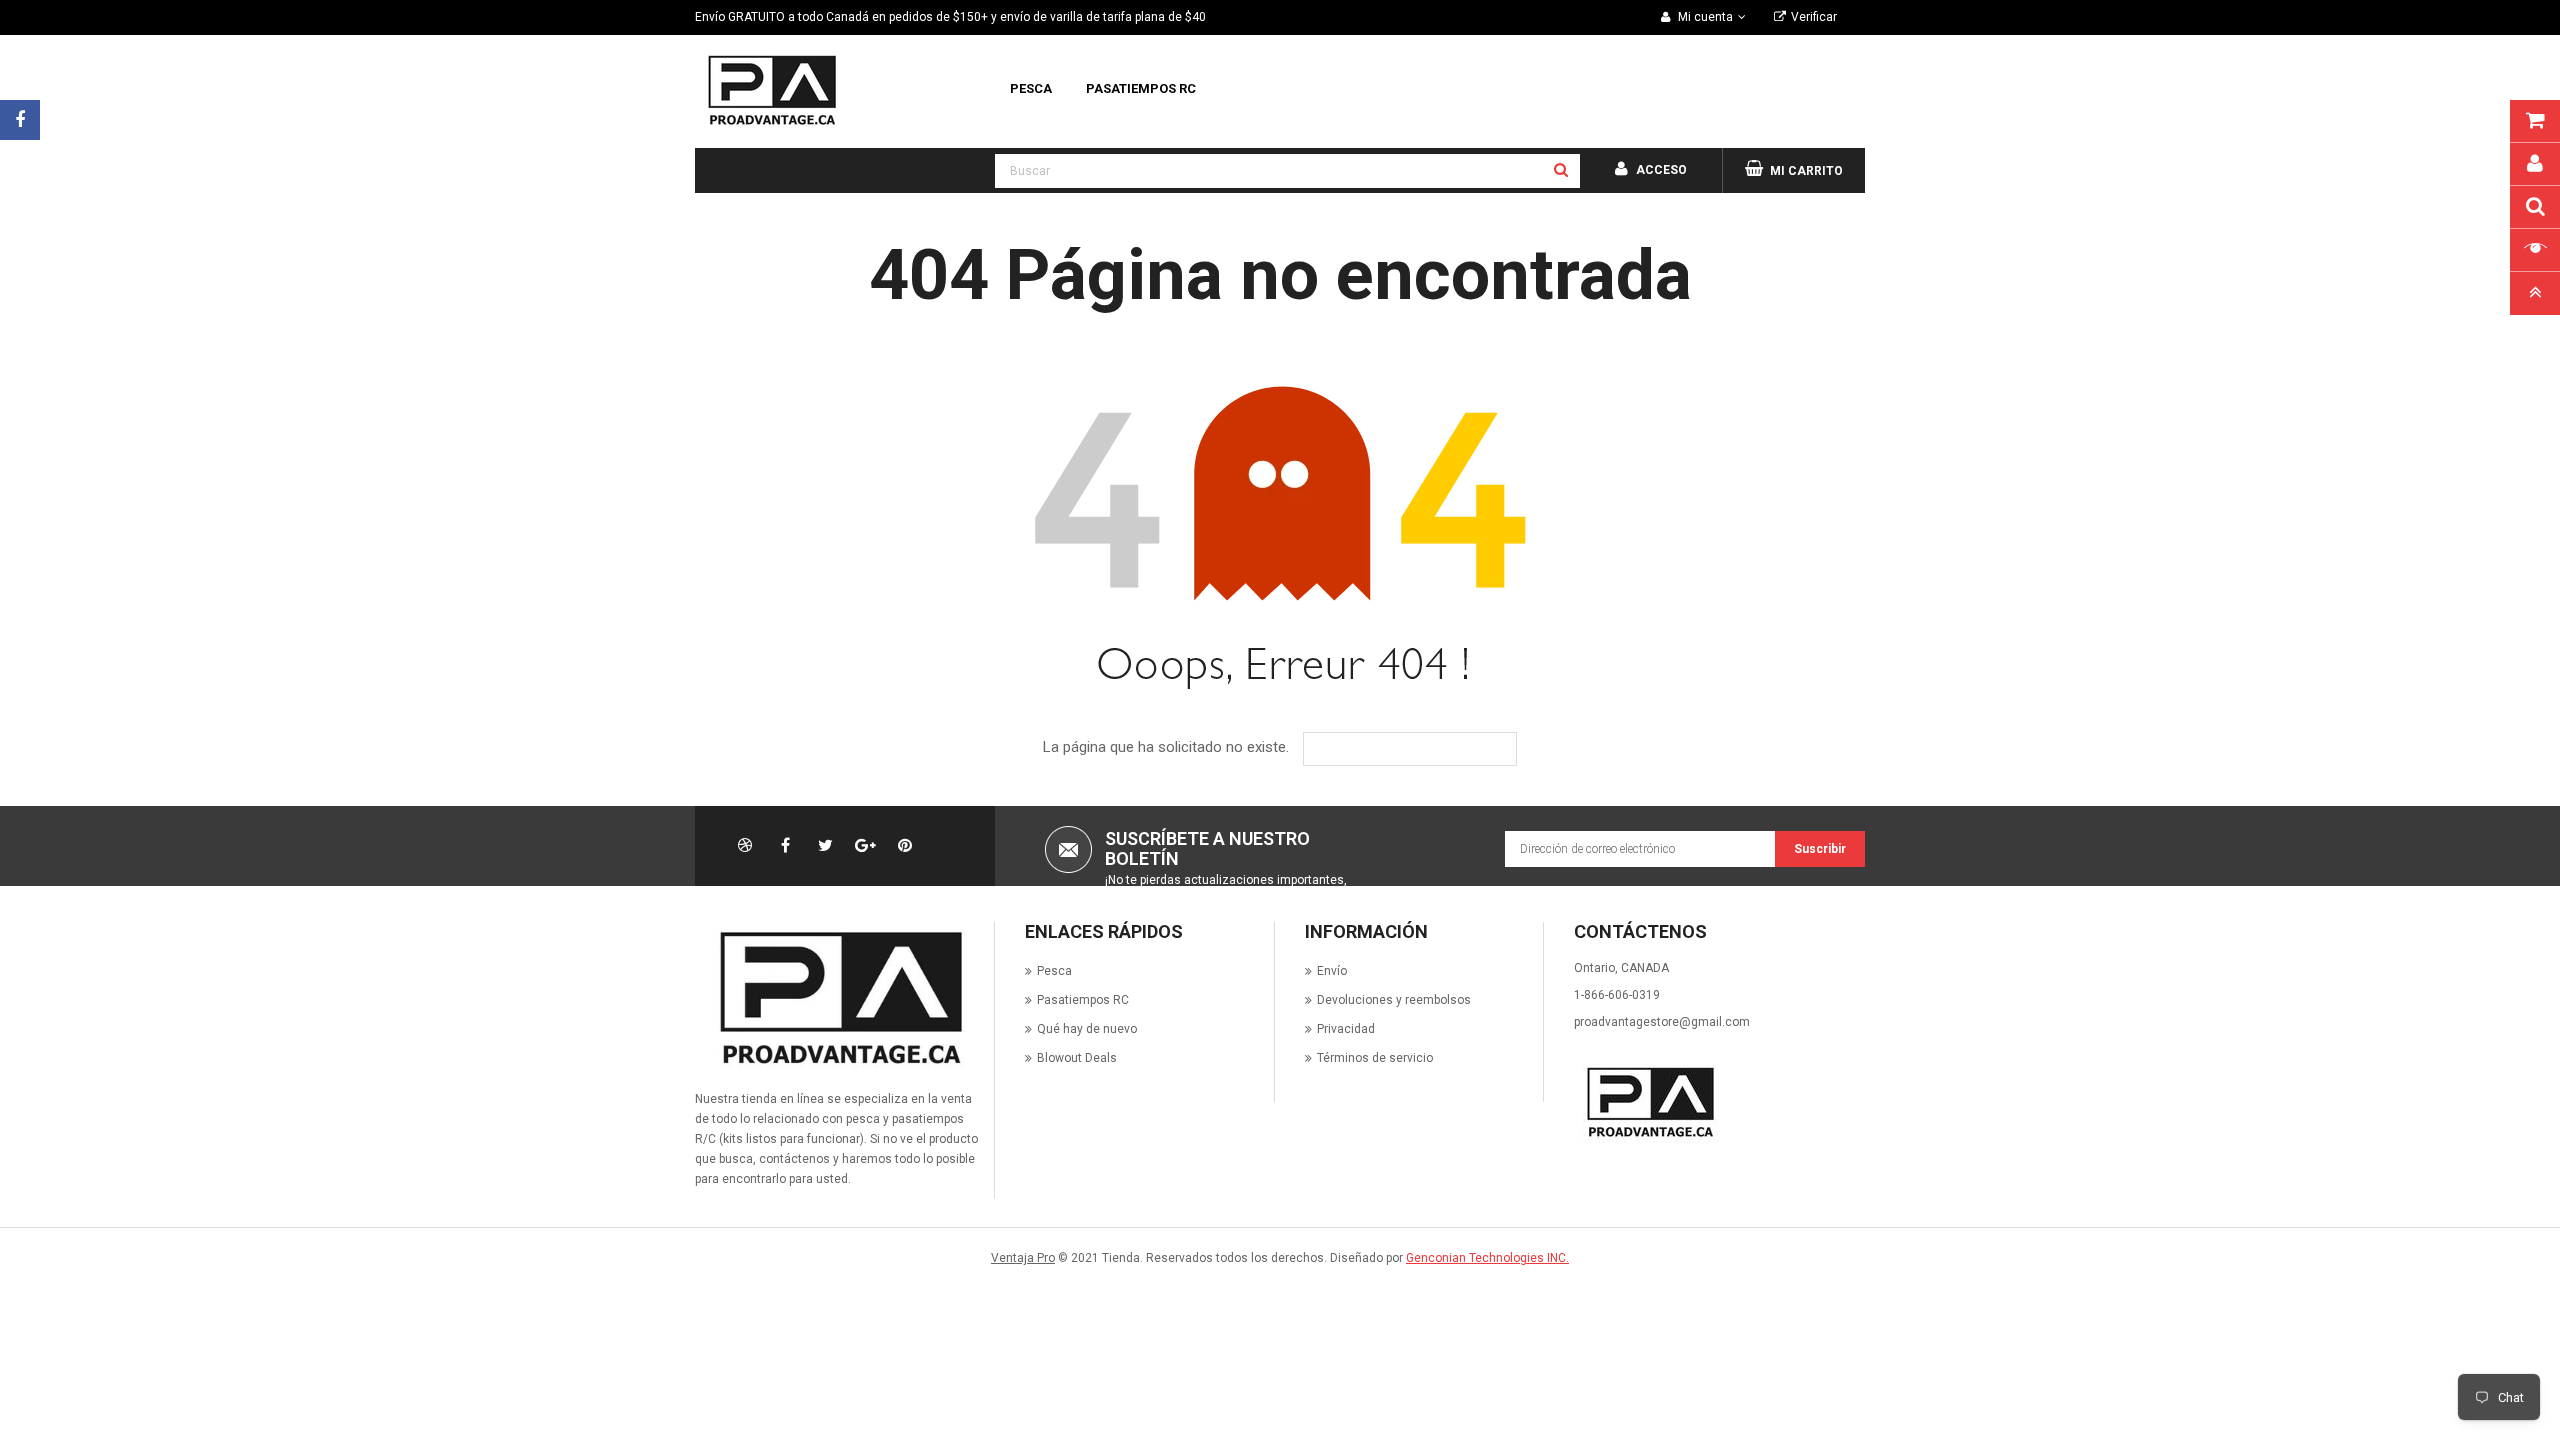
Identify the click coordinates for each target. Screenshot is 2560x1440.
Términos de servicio (1375, 1058)
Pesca (1054, 971)
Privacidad (1346, 1029)
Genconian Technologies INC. (1487, 1258)
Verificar (1814, 17)
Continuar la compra (1424, 749)
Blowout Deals (1077, 1058)
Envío (1332, 971)
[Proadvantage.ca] (837, 998)
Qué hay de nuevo (1087, 1029)
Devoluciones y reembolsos (1394, 1000)
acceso (1661, 170)
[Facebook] (20, 120)
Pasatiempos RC (1083, 1000)
